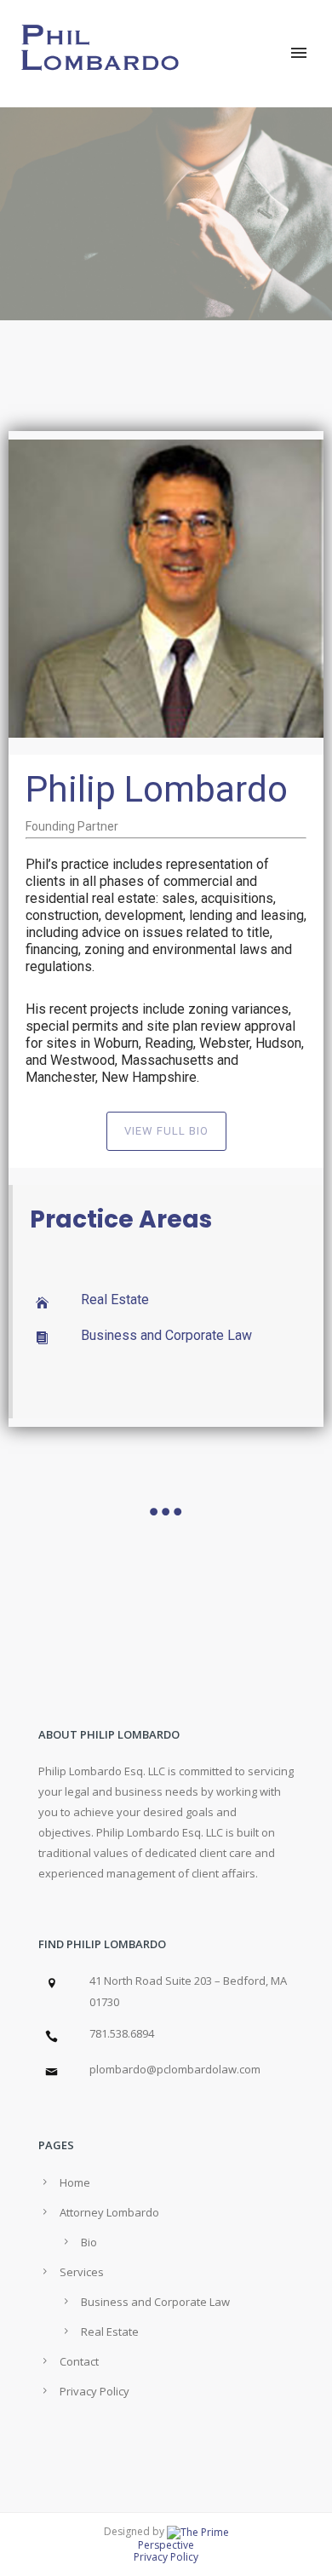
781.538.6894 (122, 2033)
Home (75, 2182)
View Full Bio (166, 1131)
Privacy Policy (94, 2391)
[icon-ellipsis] (166, 1512)
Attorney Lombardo (109, 2212)
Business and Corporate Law (166, 1335)
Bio (89, 2242)
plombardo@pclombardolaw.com (175, 2069)
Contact (79, 2361)
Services (82, 2272)
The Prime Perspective (183, 2539)
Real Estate (115, 1299)
